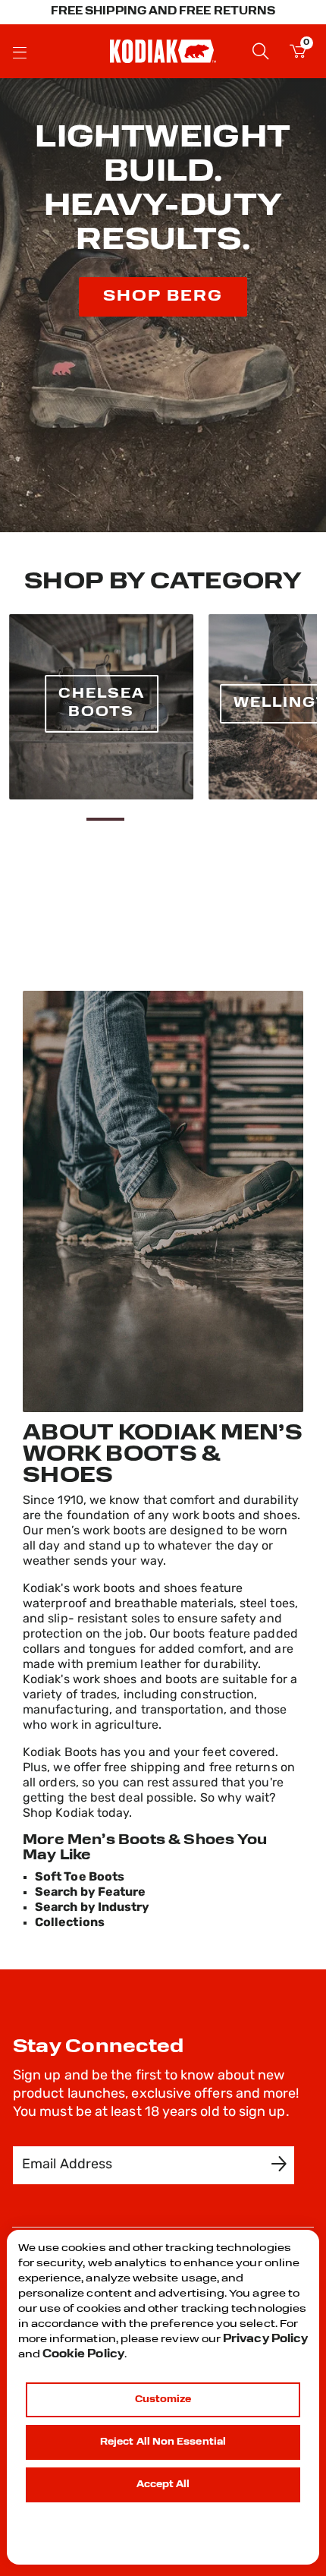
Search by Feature (90, 1893)
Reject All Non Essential (163, 2442)
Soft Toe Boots (80, 1878)
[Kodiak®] (163, 51)
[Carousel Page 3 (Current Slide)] (106, 819)
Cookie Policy (83, 2355)
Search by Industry (92, 1908)
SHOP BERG (163, 297)
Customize (163, 2400)
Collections (70, 1923)
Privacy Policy (265, 2340)
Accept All (163, 2485)
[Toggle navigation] (20, 52)
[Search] (261, 50)
